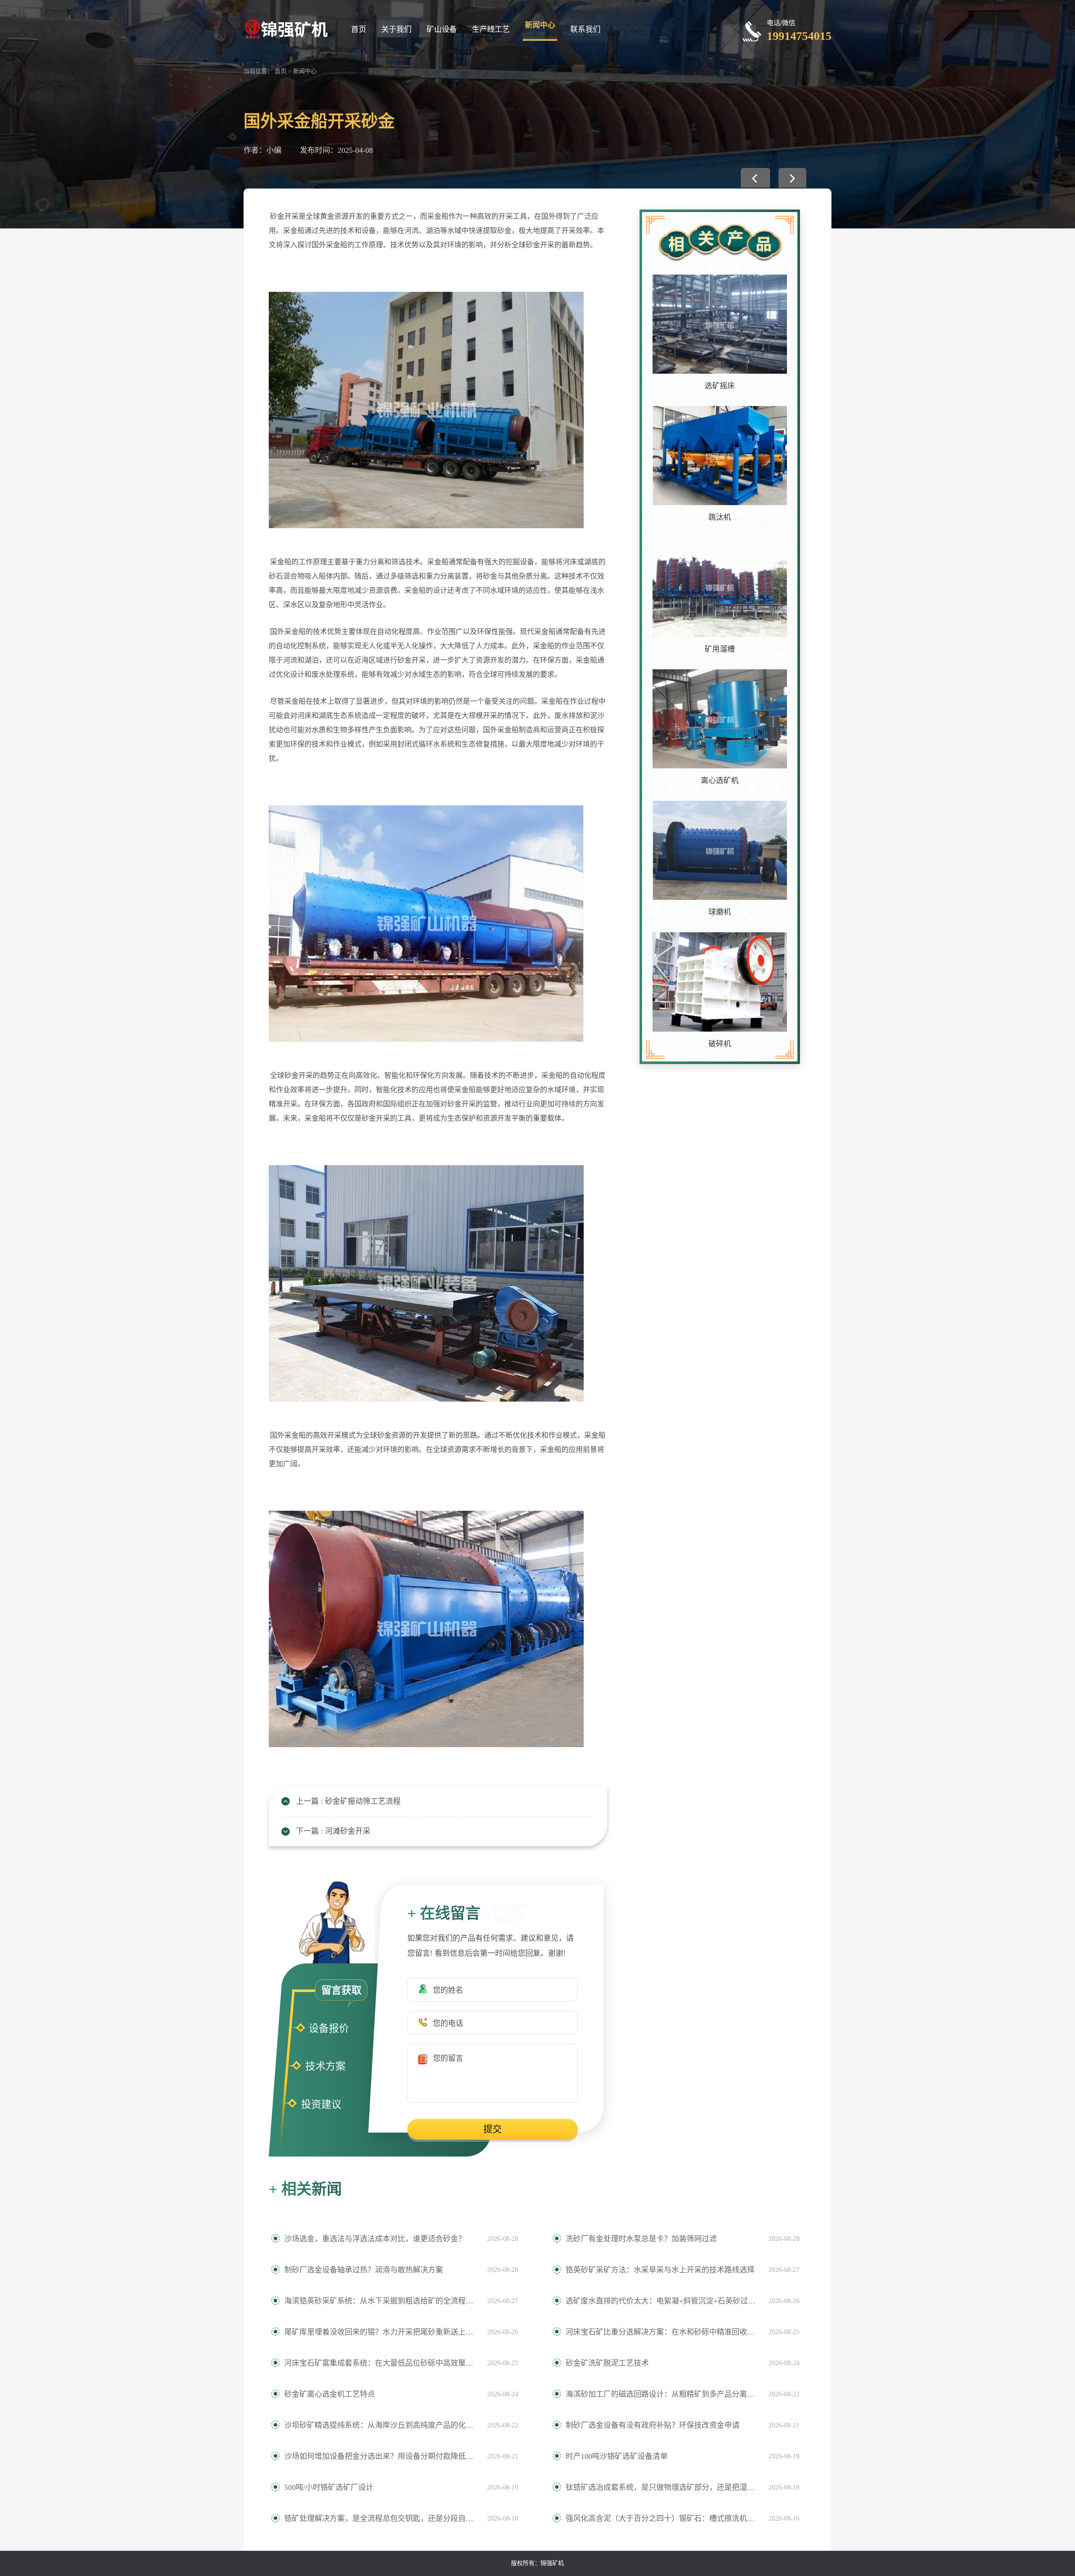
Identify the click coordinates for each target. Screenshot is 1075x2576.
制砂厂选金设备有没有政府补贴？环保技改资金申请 (653, 2425)
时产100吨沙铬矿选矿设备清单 (617, 2456)
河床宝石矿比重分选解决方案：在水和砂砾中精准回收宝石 (663, 2332)
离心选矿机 (720, 781)
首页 (359, 29)
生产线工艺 (491, 29)
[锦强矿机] (286, 28)
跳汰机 (720, 517)
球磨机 (720, 912)
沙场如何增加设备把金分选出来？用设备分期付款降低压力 (381, 2456)
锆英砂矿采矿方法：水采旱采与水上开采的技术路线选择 (660, 2270)
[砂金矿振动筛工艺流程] (755, 178)
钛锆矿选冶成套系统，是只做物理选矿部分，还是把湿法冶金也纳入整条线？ (663, 2487)
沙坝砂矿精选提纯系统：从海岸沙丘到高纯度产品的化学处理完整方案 (381, 2425)
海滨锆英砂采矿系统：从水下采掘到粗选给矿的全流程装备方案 (381, 2301)
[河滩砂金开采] (792, 178)
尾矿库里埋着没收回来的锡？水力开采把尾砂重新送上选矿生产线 (381, 2332)
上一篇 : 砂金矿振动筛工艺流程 (348, 1801)
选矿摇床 (720, 386)
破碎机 (720, 1044)
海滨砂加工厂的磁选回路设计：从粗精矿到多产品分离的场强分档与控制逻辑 (663, 2394)
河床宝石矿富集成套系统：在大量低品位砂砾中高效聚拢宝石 (381, 2363)
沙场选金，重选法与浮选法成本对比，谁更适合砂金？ (375, 2239)
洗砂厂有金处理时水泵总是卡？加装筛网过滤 (641, 2239)
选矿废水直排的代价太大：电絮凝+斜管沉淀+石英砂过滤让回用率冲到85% (663, 2301)
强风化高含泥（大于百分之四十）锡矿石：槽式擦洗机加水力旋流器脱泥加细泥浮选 (663, 2518)
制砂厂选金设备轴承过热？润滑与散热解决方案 (364, 2270)
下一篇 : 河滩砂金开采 (333, 1831)
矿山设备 (442, 29)
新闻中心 (540, 25)
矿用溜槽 (720, 649)
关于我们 (396, 29)
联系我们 (585, 29)
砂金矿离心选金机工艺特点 (330, 2394)
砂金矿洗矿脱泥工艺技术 (607, 2363)
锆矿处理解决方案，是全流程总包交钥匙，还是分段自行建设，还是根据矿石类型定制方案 (381, 2518)
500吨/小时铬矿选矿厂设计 (329, 2487)
